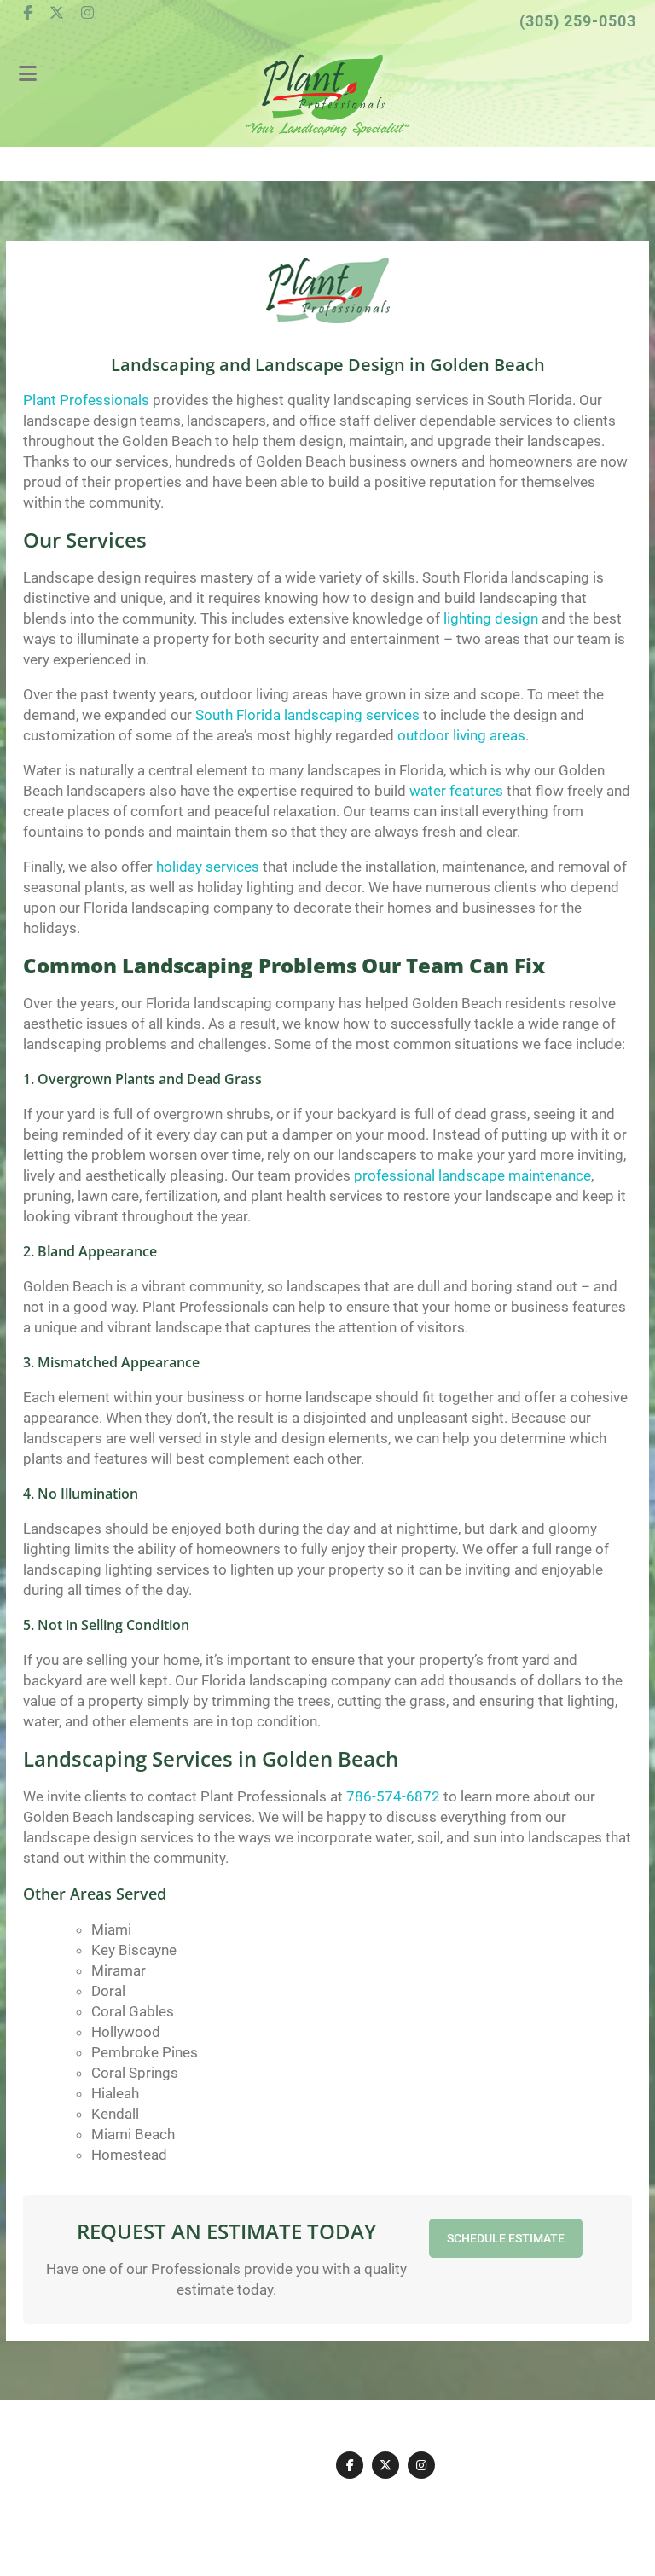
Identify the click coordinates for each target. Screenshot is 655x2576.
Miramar (119, 1970)
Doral (108, 1991)
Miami (111, 1929)
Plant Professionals (86, 400)
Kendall (115, 2114)
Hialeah (115, 2093)
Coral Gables (133, 2011)
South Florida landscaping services (307, 715)
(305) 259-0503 (578, 21)
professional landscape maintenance (472, 1175)
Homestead (129, 2155)
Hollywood (126, 2032)
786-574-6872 (393, 1796)
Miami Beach (133, 2134)
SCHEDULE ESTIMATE (506, 2238)
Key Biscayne (134, 1950)
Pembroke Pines (145, 2052)
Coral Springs (135, 2073)
